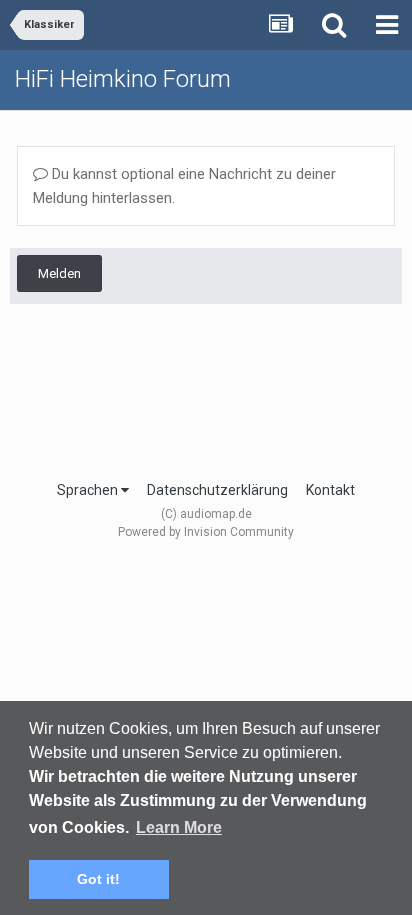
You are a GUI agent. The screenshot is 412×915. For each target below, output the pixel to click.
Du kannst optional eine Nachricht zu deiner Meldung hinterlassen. (184, 186)
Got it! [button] (98, 879)
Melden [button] (59, 273)
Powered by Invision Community (206, 532)
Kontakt (330, 490)
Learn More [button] (179, 827)
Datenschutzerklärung (217, 490)
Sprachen (89, 490)
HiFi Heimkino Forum (123, 79)
